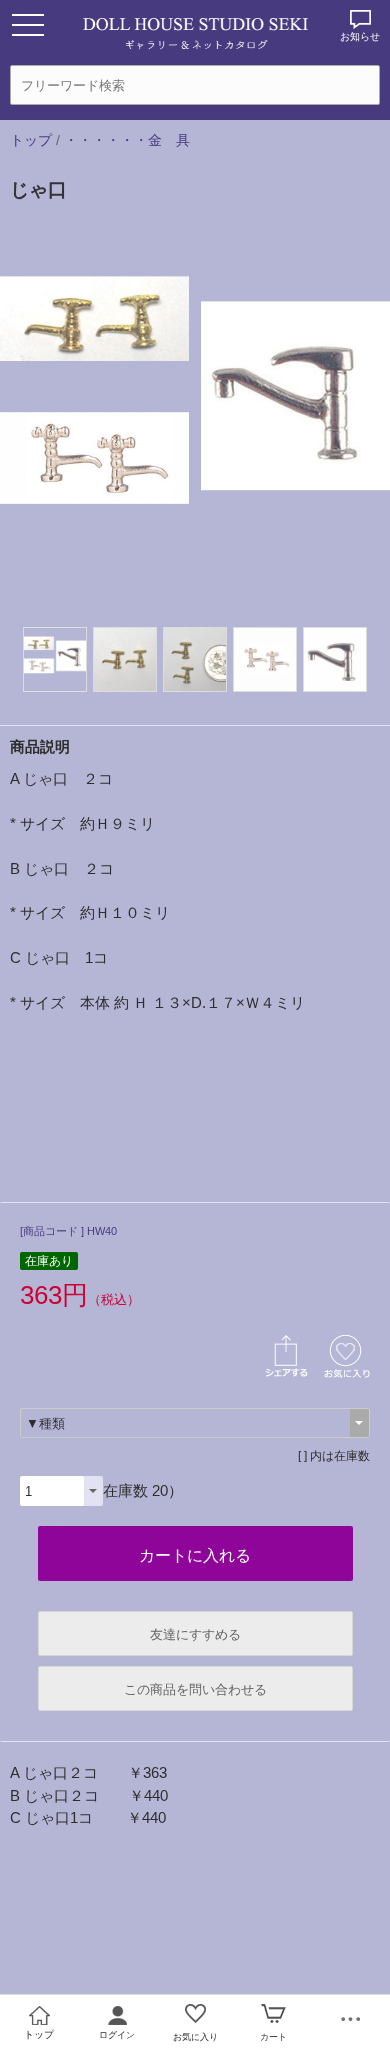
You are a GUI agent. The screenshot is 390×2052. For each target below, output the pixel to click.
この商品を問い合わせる (195, 1689)
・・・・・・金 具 (127, 140)
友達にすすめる (195, 1634)
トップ (31, 140)
